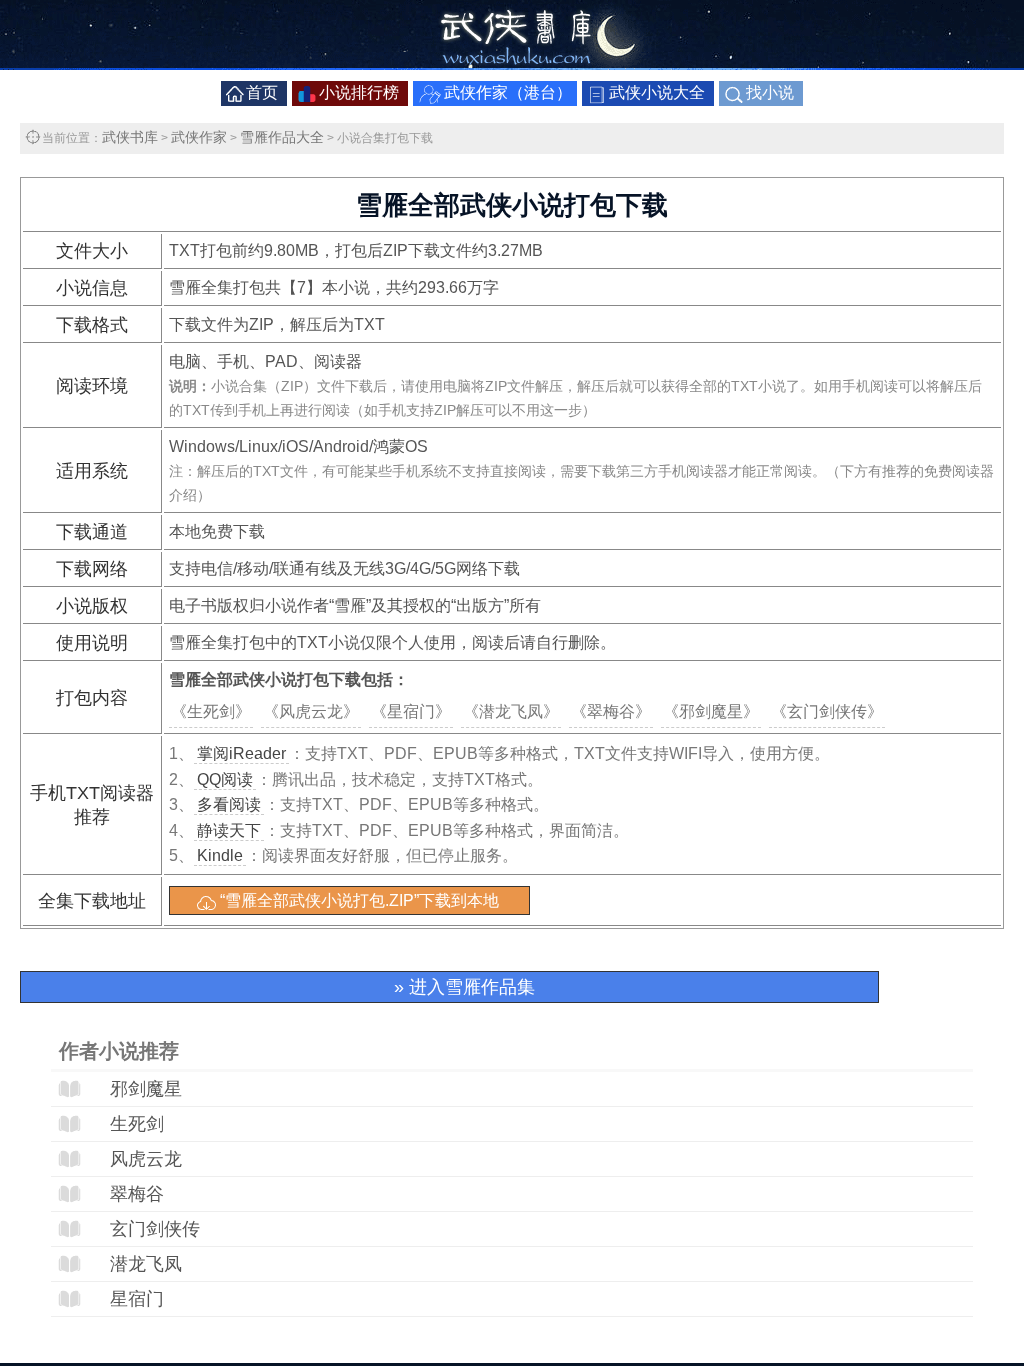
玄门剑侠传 (155, 1229)
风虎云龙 (146, 1159)
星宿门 (137, 1299)
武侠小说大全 (657, 92)
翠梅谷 (137, 1194)
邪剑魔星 (146, 1089)
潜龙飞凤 (146, 1264)
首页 (262, 92)
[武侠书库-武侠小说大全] (512, 64)
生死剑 (137, 1124)
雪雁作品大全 (282, 137)
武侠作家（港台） (508, 92)
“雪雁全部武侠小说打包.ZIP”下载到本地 (359, 900)
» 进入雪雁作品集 (464, 987)
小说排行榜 (359, 92)
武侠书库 (130, 137)
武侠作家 (199, 137)
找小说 (770, 92)
